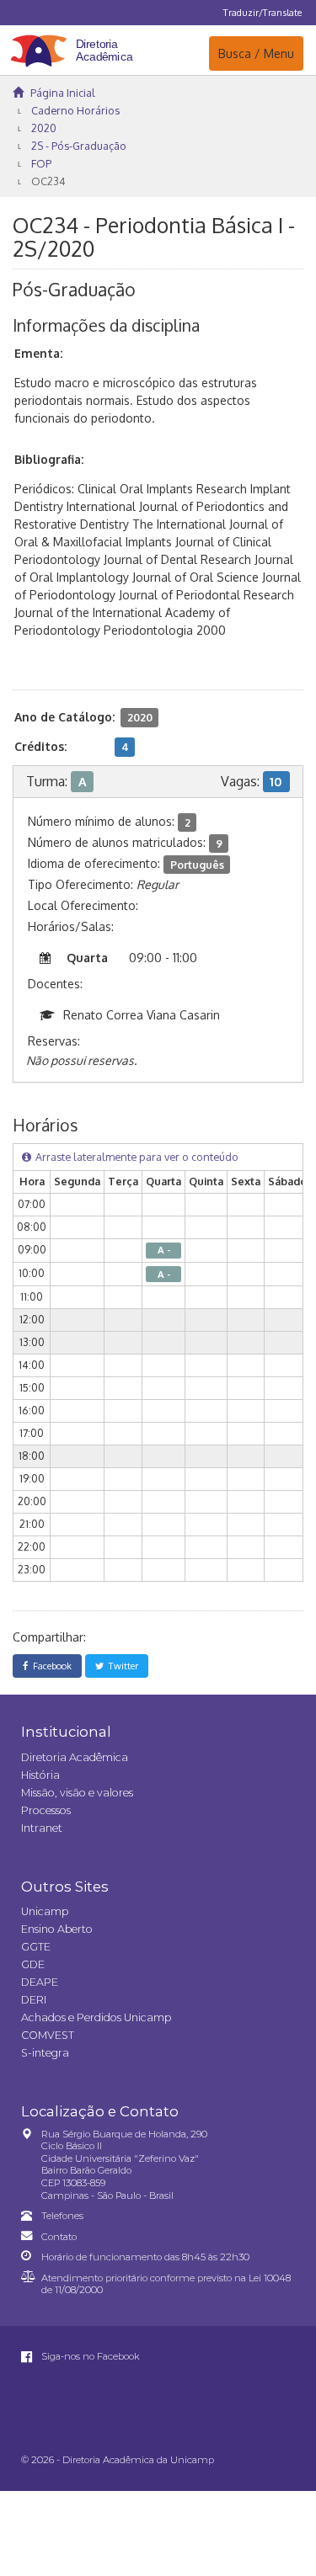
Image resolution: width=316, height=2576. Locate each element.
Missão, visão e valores (77, 1793)
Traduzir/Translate (262, 12)
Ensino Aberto (57, 1929)
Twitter (121, 1666)
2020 (44, 128)
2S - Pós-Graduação (79, 146)
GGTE (36, 1947)
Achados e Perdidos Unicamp (96, 2017)
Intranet (42, 1828)
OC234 (48, 181)
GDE (33, 1964)
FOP (41, 163)
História (40, 1775)
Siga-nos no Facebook (89, 2356)
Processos (46, 1810)
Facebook (50, 1666)
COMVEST (48, 2035)
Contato (59, 2237)
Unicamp (45, 1911)
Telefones (62, 2216)
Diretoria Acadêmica (75, 1757)
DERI (34, 2000)
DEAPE (40, 1982)
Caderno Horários (75, 110)
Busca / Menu (256, 53)
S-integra (45, 2053)
